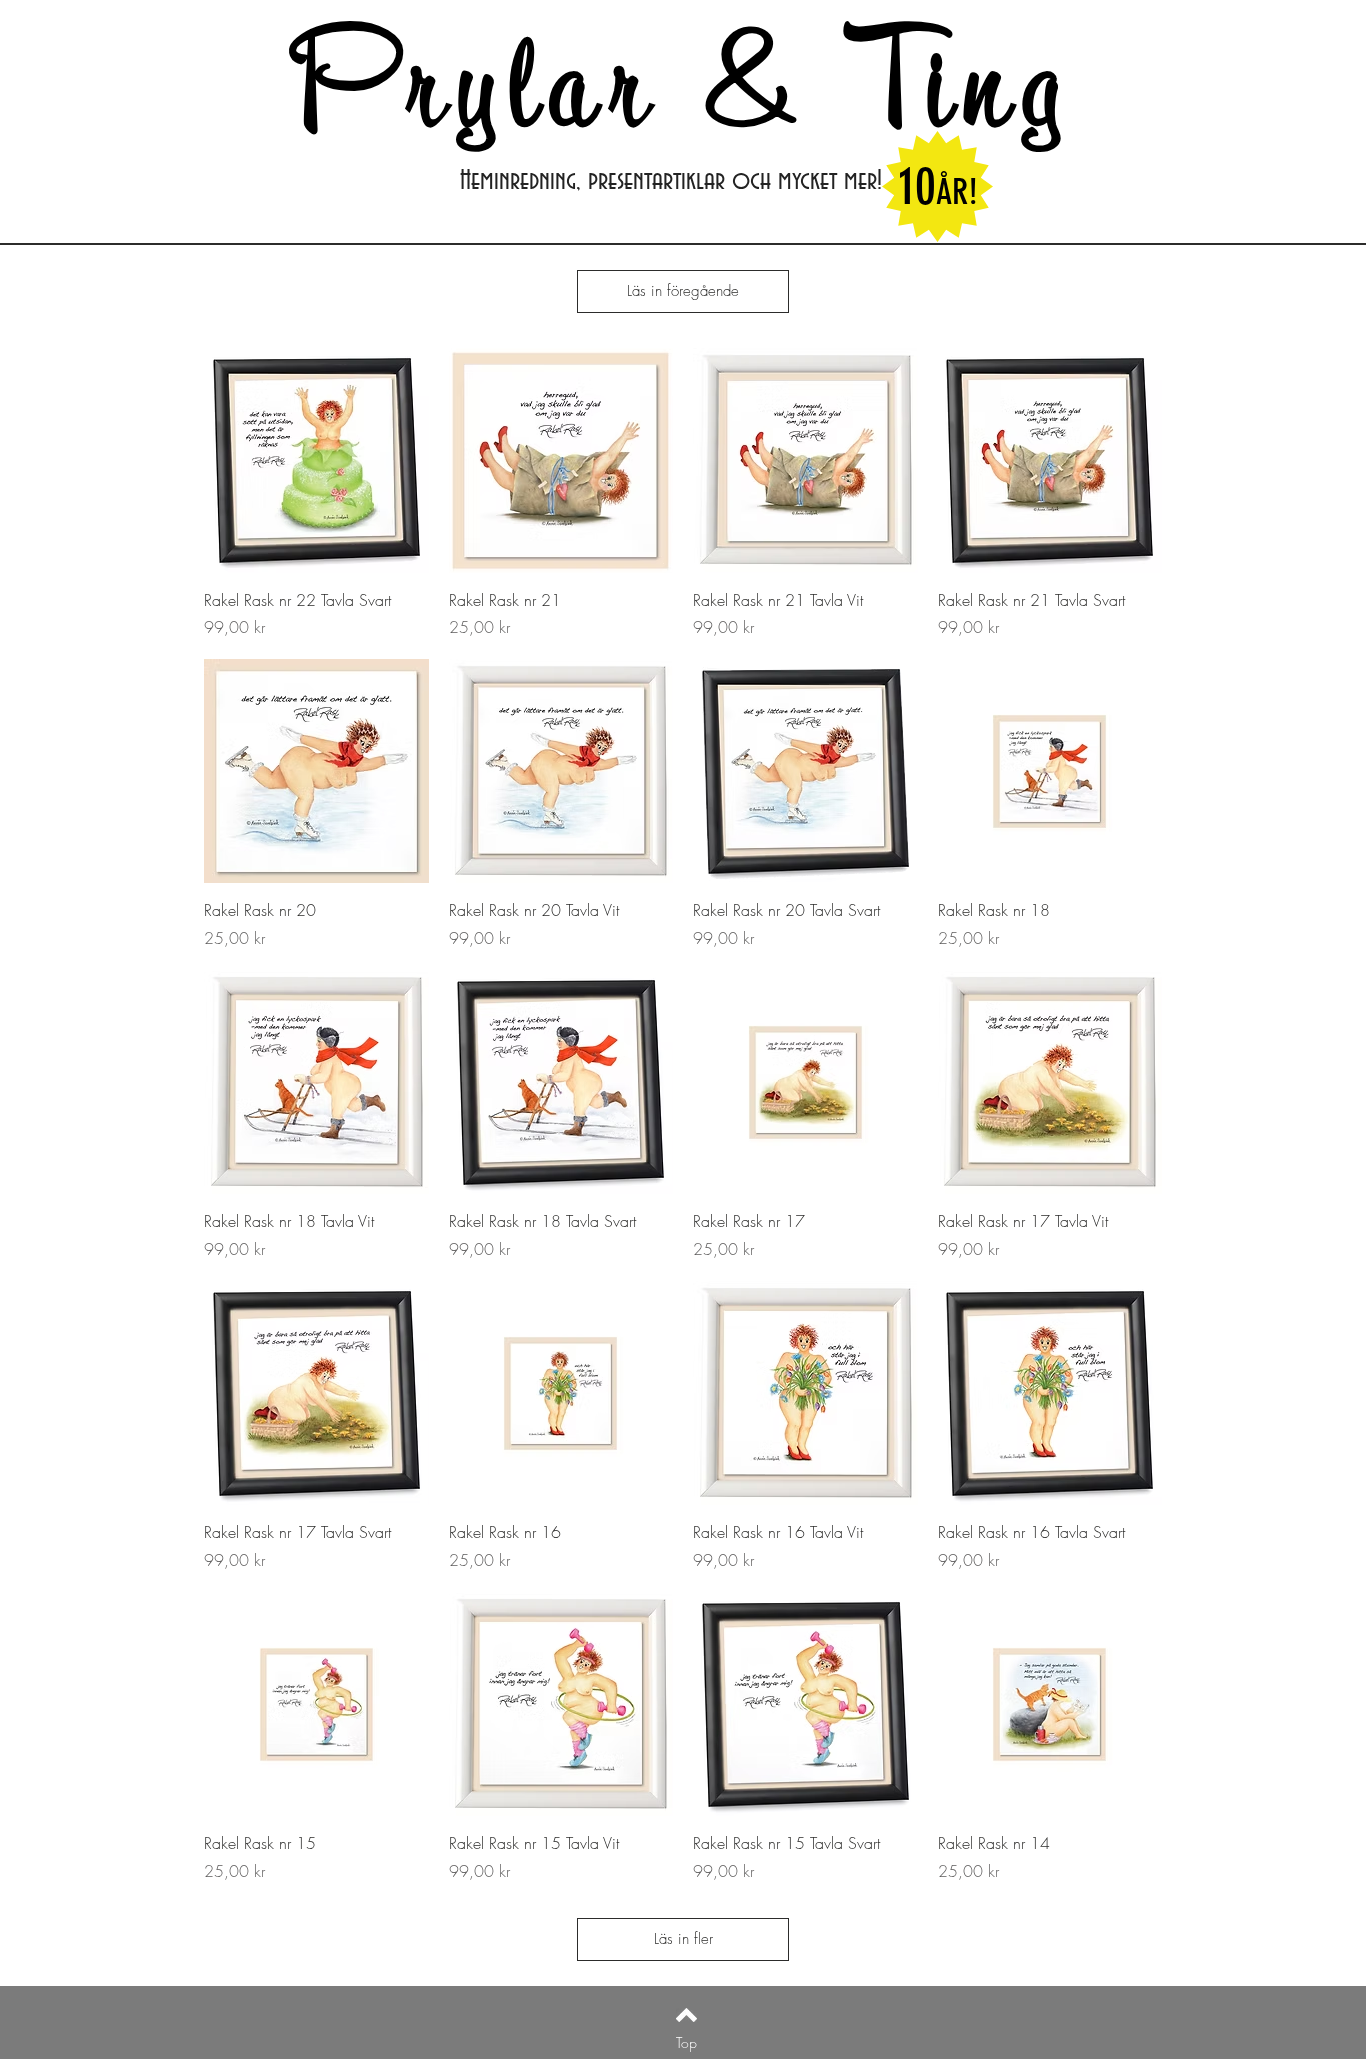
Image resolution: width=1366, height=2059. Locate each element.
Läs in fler (683, 1939)
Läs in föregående (683, 291)
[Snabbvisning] (316, 460)
